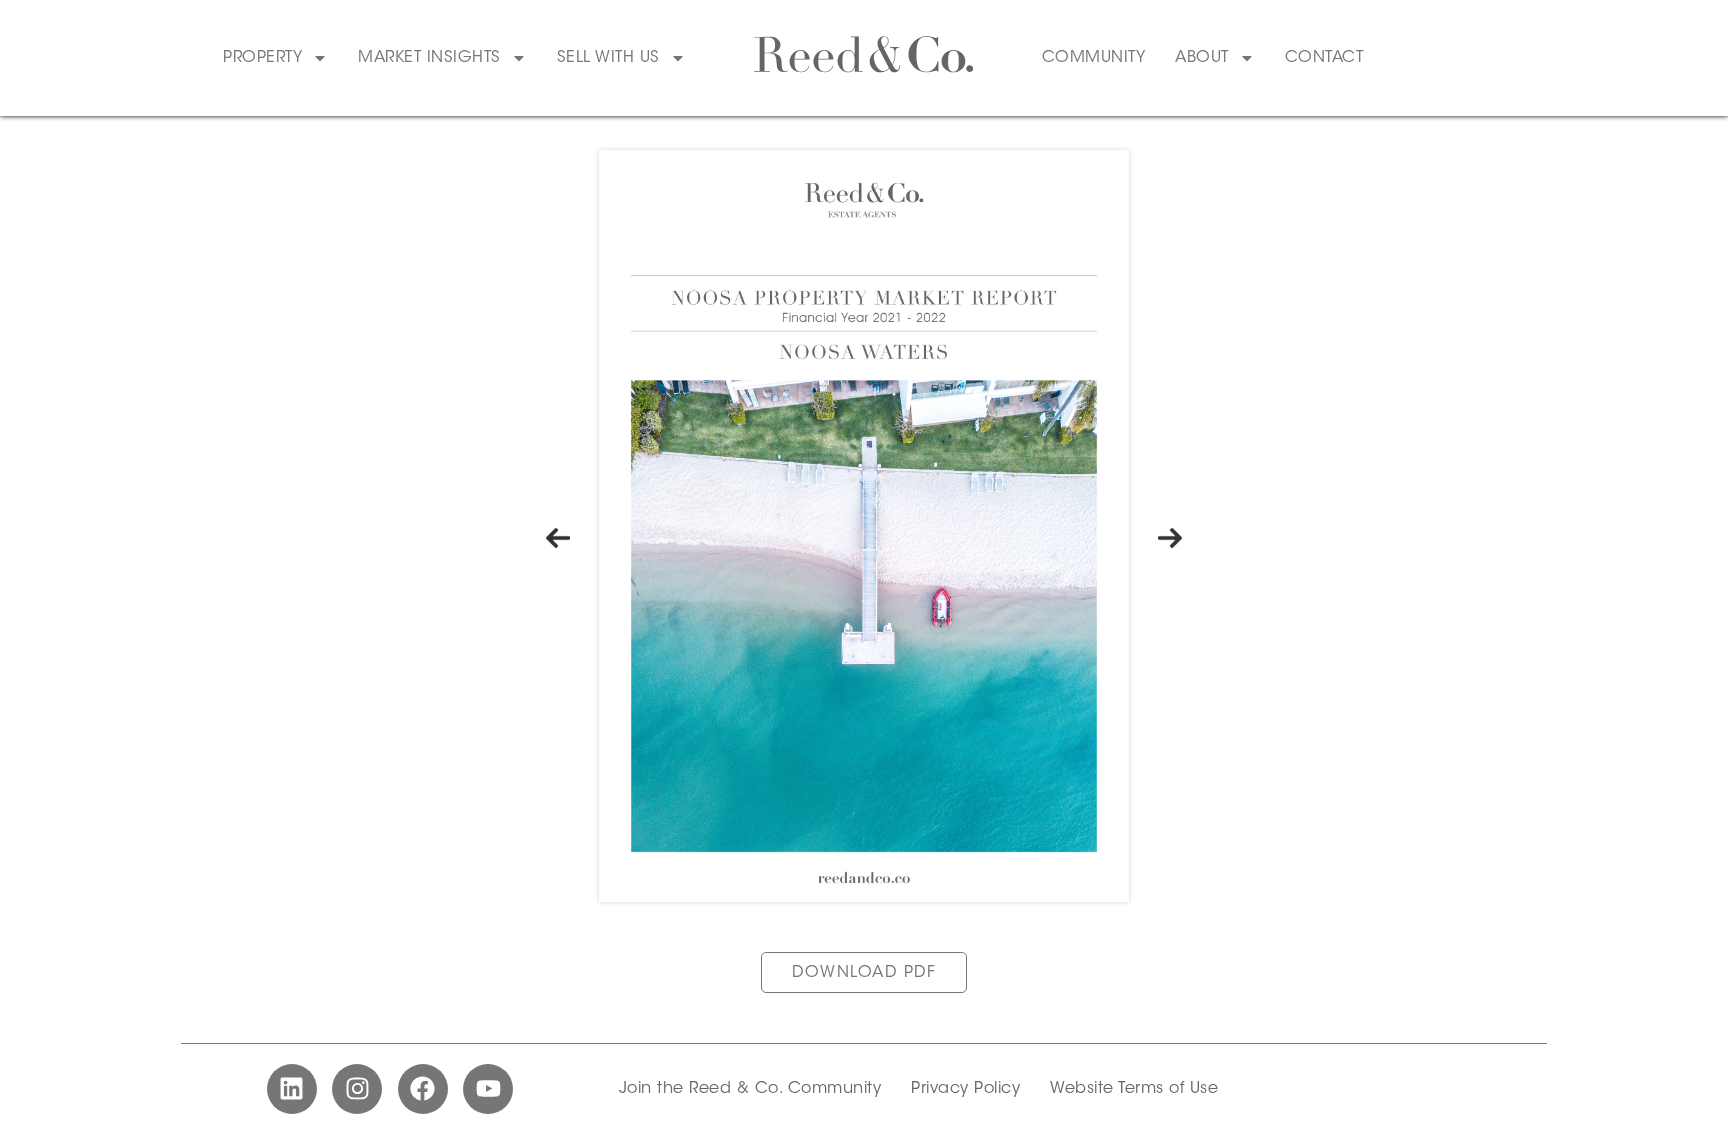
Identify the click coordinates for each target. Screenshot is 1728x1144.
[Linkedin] (292, 1089)
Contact (1324, 58)
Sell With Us (608, 58)
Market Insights (429, 58)
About (1202, 58)
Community (1094, 58)
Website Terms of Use (1134, 1089)
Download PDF (864, 973)
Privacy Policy (965, 1089)
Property (262, 58)
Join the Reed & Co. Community (750, 1089)
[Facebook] (423, 1089)
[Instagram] (357, 1089)
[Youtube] (488, 1089)
